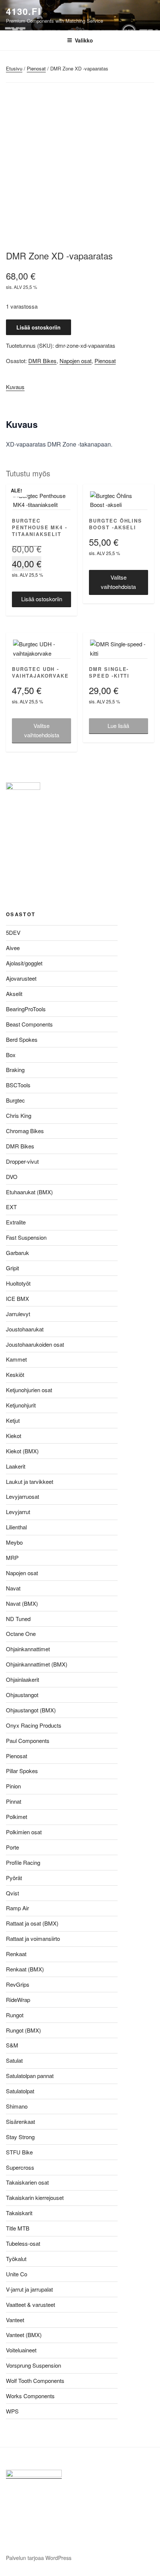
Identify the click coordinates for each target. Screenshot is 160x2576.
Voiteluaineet (21, 2350)
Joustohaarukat (25, 1329)
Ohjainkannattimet (28, 1649)
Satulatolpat (20, 2091)
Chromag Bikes (25, 1131)
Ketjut (13, 1420)
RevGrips (18, 1984)
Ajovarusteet (21, 978)
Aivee (13, 948)
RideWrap (18, 2000)
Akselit (14, 994)
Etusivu (14, 68)
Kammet (16, 1359)
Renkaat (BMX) (25, 1969)
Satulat (14, 2060)
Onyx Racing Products (34, 1725)
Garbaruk (17, 1253)
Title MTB (18, 2228)
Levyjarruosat (23, 1496)
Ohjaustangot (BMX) (31, 1710)
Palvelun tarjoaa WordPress (39, 2558)
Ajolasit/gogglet (24, 963)
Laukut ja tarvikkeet (30, 1481)
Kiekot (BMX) (22, 1451)
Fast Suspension (26, 1237)
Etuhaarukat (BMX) (29, 1192)
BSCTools (18, 1085)
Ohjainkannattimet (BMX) (37, 1664)
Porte (12, 1847)
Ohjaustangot (22, 1695)
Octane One (21, 1634)
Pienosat (36, 68)
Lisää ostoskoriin (39, 327)
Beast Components (29, 1024)
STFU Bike (19, 2152)
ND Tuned (18, 1619)
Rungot (15, 2015)
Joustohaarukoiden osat (35, 1344)
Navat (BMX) (22, 1603)
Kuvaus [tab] (15, 387)
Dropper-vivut (22, 1161)
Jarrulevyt (18, 1314)
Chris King (19, 1115)
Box (11, 1055)
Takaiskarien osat (27, 2182)
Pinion (13, 1786)
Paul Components (28, 1741)
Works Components (30, 2396)
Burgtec (15, 1100)
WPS (12, 2411)
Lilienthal (16, 1527)
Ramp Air (17, 1908)
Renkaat (16, 1954)
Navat (13, 1588)
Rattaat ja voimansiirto (33, 1938)
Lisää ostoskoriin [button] (42, 599)
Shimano (17, 2106)
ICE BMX (17, 1298)
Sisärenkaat (20, 2121)
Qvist (12, 1893)
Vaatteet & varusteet (31, 2304)
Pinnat (14, 1801)
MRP (12, 1557)
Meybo (14, 1542)
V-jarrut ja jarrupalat (29, 2289)
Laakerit (16, 1466)
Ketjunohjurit (21, 1405)
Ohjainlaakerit (23, 1679)
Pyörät (14, 1878)
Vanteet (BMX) (24, 2335)
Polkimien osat (24, 1832)
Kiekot (14, 1436)
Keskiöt (15, 1374)
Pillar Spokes (22, 1771)
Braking (15, 1070)
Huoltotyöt (18, 1283)
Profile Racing (23, 1862)
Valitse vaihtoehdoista (118, 582)
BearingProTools (26, 1009)
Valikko (84, 40)
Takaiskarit (19, 2213)
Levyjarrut (18, 1512)
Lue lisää (118, 726)
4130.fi (23, 11)
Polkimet (17, 1817)
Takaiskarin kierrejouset (35, 2197)
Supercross (20, 2167)
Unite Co (17, 2274)
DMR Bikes (42, 361)
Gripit (12, 1268)
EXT (11, 1207)
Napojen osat (76, 361)
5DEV (13, 932)
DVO (12, 1177)
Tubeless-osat (23, 2243)
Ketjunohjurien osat (29, 1390)
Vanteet (15, 2320)
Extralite (16, 1222)
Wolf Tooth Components (35, 2380)
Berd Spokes (22, 1039)
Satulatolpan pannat (30, 2076)
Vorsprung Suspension (33, 2365)
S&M (12, 2045)
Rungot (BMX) (23, 2030)
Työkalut (16, 2259)
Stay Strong (20, 2137)
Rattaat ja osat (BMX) (32, 1923)
